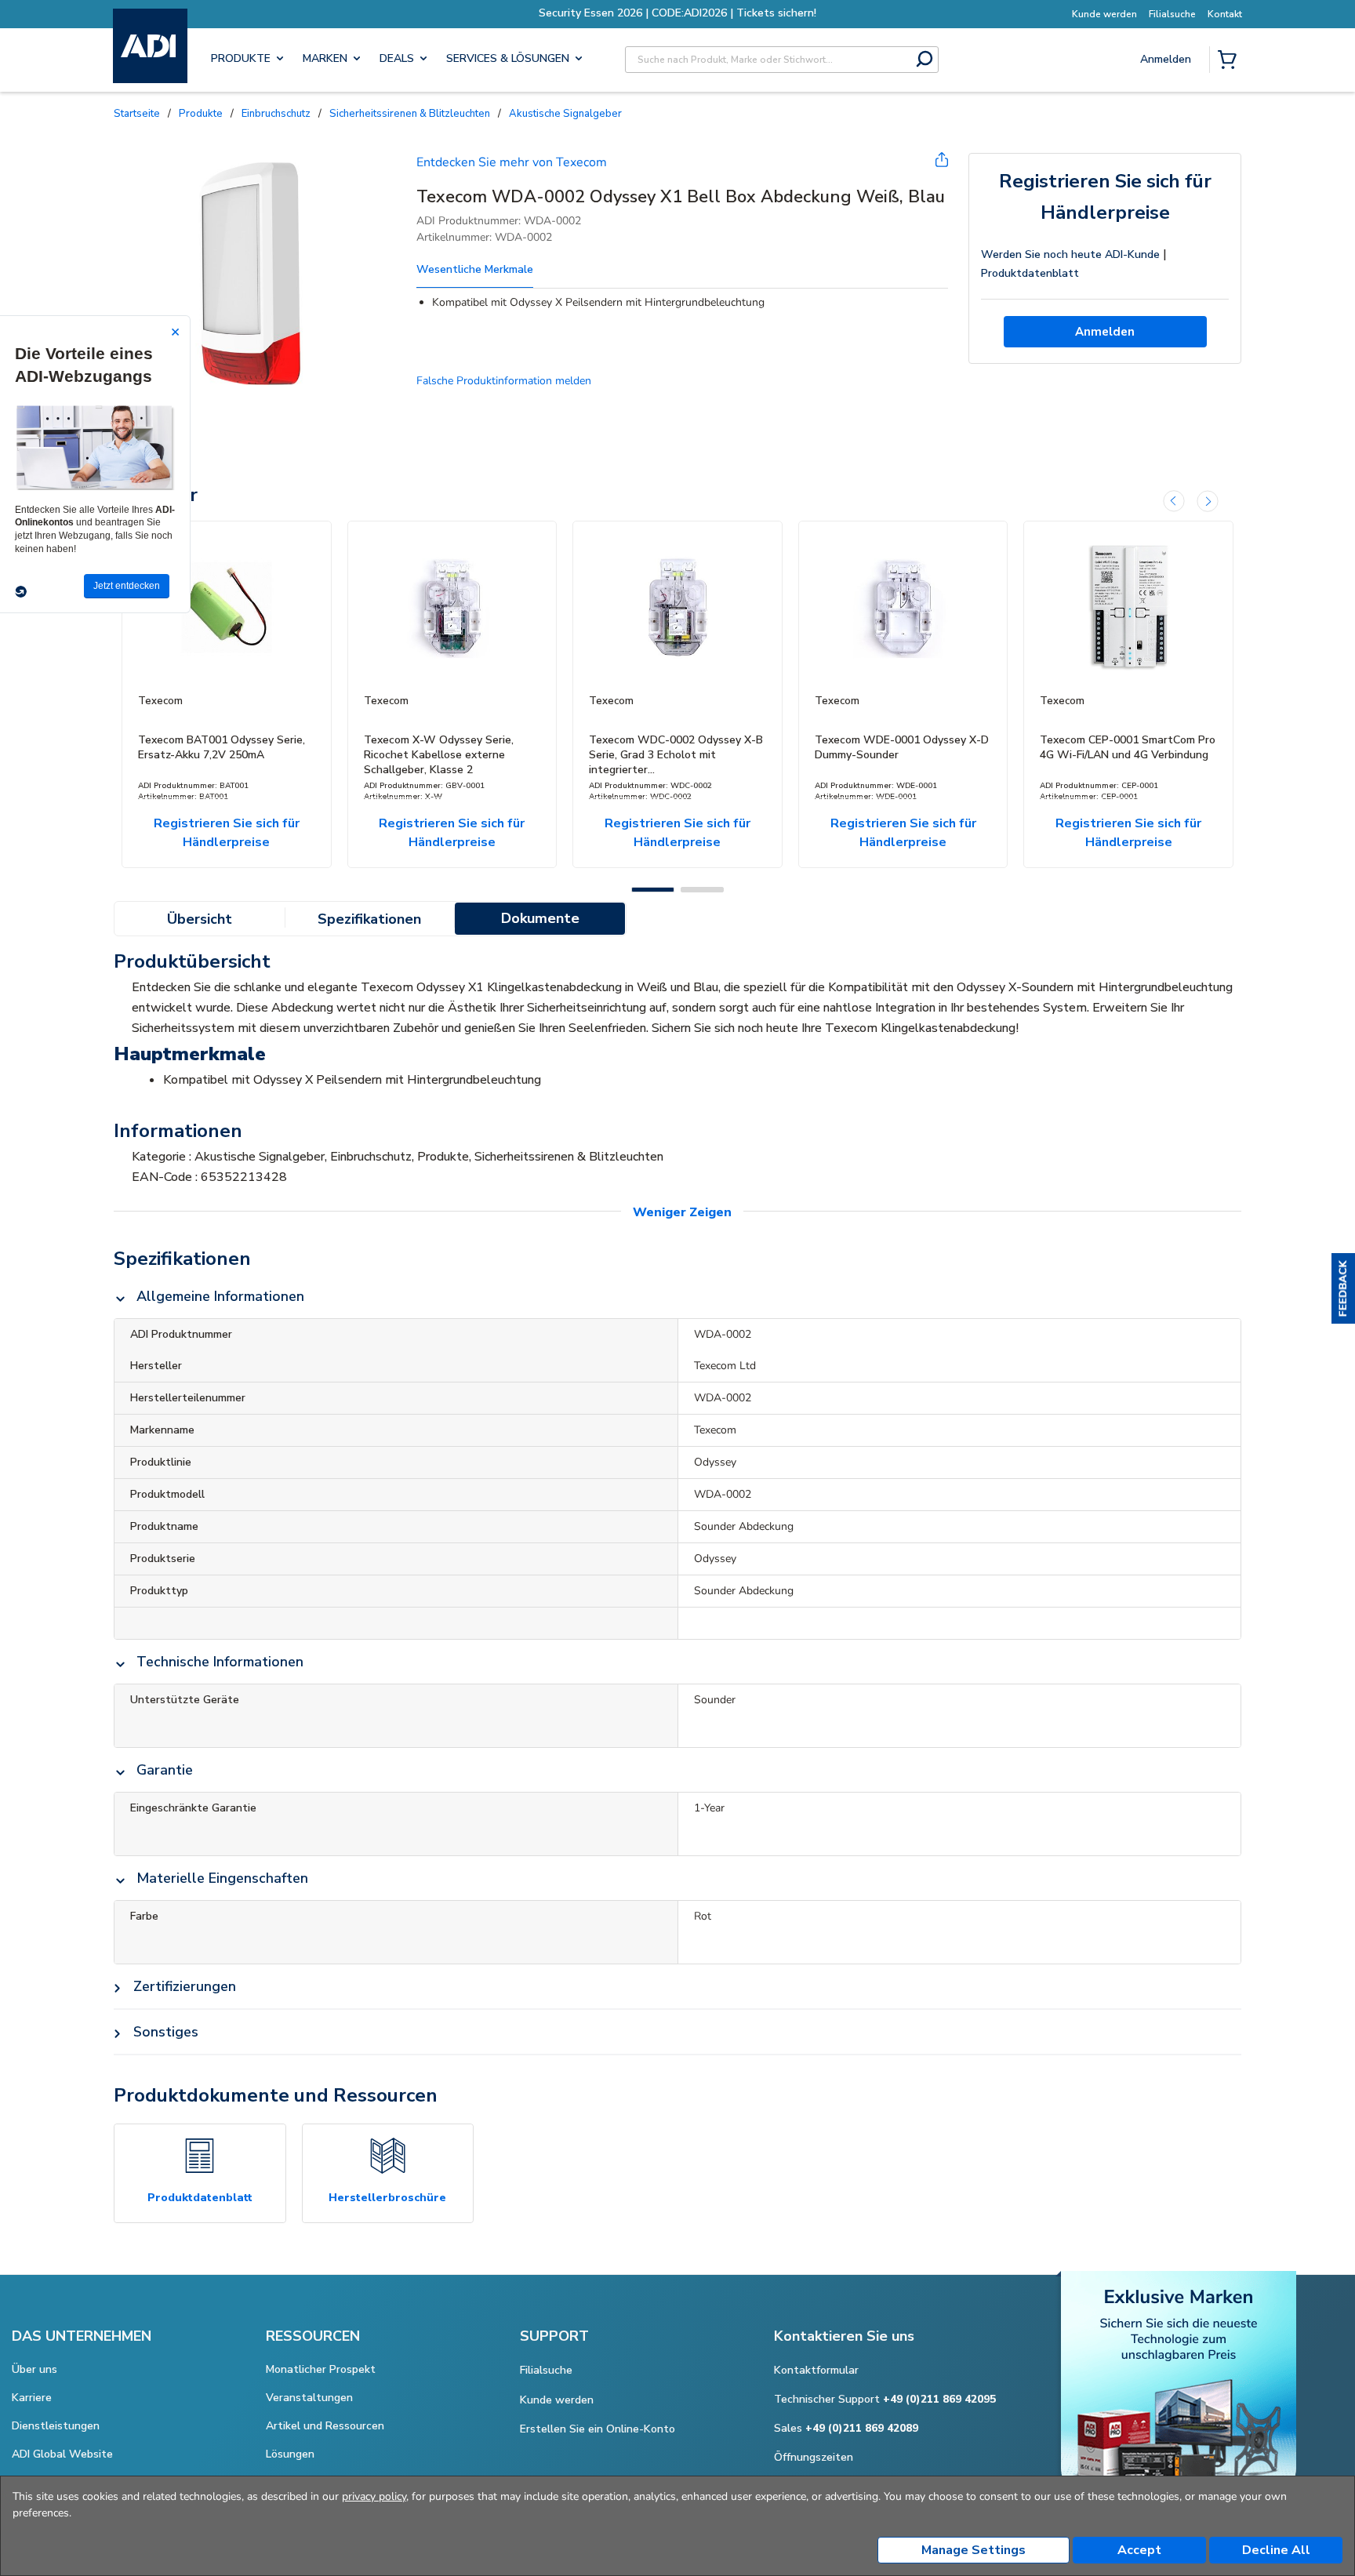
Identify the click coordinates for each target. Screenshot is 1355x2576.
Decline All (1276, 2550)
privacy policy (374, 2496)
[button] (1343, 1288)
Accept (1139, 2550)
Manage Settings (974, 2550)
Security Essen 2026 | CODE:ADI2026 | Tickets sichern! (677, 13)
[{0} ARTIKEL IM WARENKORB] (1230, 61)
